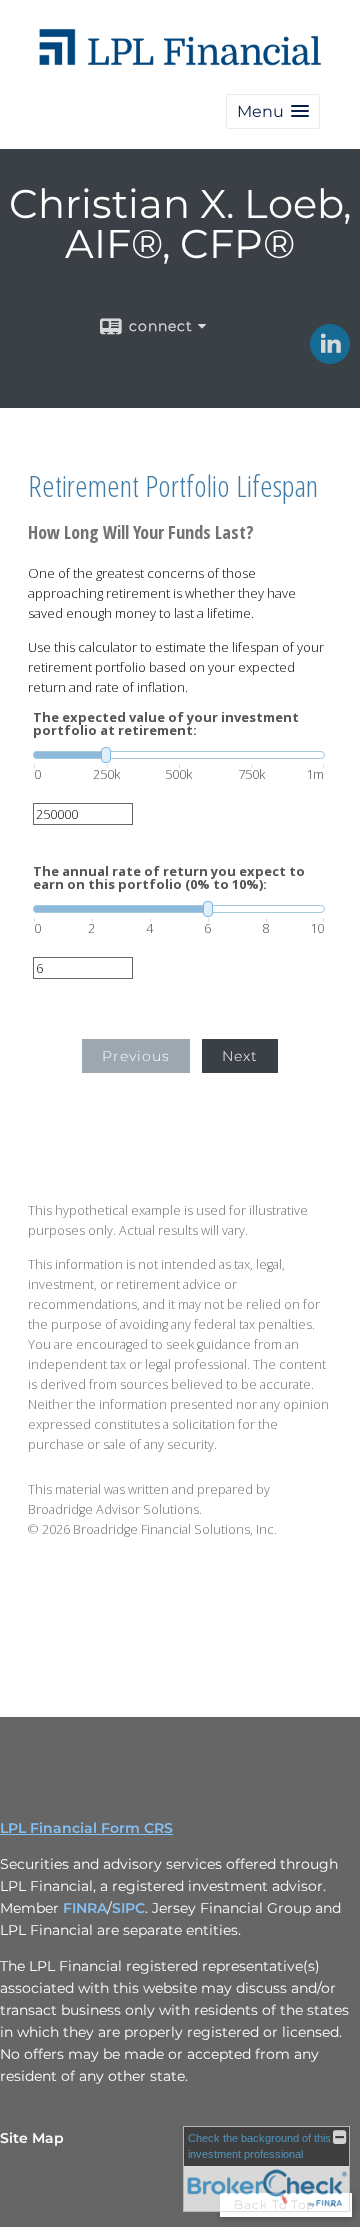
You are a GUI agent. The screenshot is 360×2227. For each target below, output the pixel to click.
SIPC (128, 1908)
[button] (273, 111)
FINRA (85, 1908)
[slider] (179, 755)
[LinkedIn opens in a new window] (330, 357)
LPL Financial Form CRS (86, 1828)
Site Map (32, 2138)
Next (240, 1056)
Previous (136, 1056)
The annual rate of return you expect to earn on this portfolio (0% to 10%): (169, 878)
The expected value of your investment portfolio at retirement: (166, 724)
